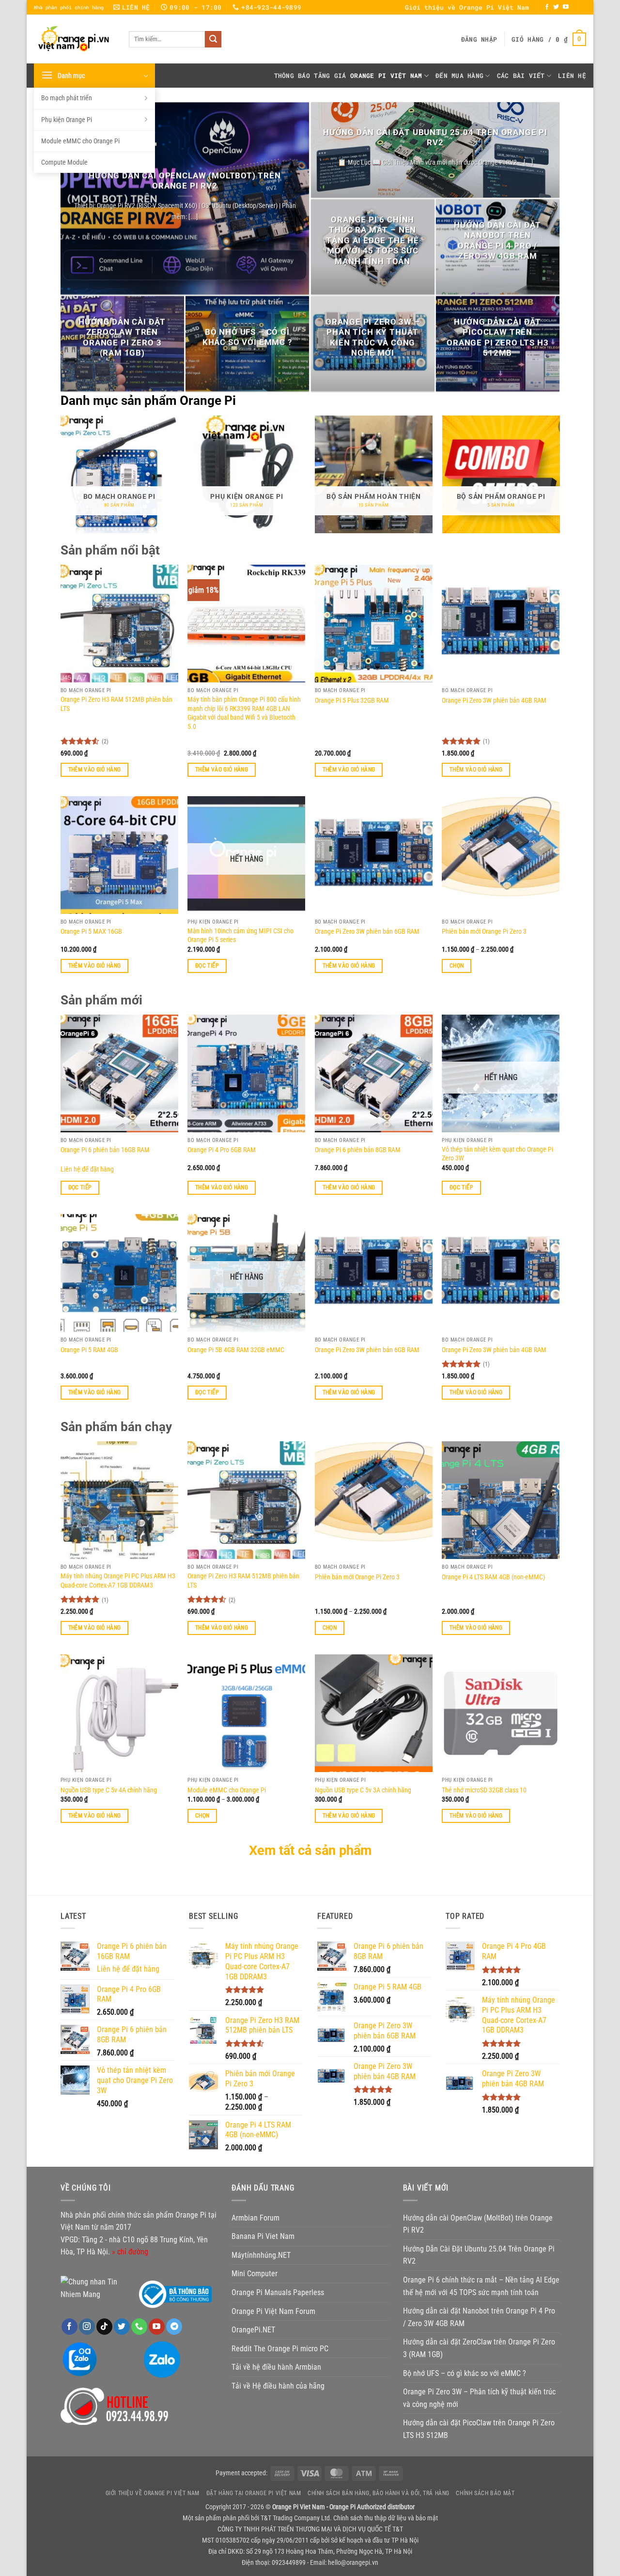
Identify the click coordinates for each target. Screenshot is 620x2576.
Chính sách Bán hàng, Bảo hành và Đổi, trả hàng (379, 2493)
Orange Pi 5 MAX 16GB (91, 932)
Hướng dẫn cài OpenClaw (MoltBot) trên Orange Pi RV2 (185, 181)
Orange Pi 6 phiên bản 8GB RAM (358, 1150)
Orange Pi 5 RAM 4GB (89, 1350)
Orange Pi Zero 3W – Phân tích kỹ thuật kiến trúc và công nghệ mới (373, 338)
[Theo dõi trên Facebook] (547, 7)
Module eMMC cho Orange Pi (80, 141)
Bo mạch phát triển (67, 98)
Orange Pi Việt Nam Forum (273, 2311)
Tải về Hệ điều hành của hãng (278, 2386)
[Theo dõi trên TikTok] (104, 2327)
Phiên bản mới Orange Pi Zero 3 (484, 932)
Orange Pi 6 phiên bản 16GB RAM (105, 1150)
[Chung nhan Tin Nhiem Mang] (97, 2288)
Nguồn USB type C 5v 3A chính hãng (363, 1790)
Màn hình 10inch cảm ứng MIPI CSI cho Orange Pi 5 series (240, 936)
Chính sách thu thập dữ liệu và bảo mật (386, 2518)
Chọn (457, 966)
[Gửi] (213, 39)
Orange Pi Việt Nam (386, 76)
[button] (479, 39)
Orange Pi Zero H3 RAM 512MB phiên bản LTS (116, 704)
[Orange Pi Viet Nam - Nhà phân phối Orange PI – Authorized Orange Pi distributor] (74, 39)
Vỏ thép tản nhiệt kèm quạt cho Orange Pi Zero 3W (497, 1154)
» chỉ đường (130, 2252)
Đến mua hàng (459, 76)
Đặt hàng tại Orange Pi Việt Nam (254, 2493)
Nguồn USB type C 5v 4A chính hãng (109, 1790)
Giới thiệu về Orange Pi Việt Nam (467, 7)
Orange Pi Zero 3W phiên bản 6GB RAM (367, 932)
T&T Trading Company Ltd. (296, 2518)
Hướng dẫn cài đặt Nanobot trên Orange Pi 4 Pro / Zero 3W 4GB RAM (497, 241)
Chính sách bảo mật (485, 2493)
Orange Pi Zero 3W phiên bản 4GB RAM (494, 701)
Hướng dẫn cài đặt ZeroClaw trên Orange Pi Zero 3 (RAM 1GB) (122, 338)
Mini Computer (255, 2274)
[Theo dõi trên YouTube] (566, 7)
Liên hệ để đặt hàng (87, 1169)
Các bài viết (521, 76)
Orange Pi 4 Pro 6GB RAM (222, 1150)
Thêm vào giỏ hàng (95, 770)
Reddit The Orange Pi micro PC (280, 2349)
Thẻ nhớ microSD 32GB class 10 (484, 1790)
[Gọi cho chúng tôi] (139, 2327)
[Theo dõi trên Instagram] (87, 2327)
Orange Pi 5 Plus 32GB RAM (352, 701)
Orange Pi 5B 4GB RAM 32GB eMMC (236, 1350)
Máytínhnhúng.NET (261, 2255)
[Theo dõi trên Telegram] (174, 2327)
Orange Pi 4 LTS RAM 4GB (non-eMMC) (493, 1577)
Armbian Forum (256, 2218)
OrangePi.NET (253, 2330)
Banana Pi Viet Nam (263, 2236)
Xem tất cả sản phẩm (310, 1851)
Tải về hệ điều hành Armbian (276, 2367)
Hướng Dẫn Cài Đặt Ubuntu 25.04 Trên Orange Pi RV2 (435, 138)
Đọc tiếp (207, 966)
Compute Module (64, 162)
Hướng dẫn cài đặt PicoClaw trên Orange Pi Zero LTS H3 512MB (497, 338)
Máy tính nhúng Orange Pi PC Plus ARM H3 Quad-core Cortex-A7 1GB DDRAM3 (118, 1581)
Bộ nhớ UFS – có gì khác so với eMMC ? (247, 338)
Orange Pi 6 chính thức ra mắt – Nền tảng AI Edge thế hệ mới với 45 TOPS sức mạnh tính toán (372, 241)
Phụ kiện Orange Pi (67, 120)
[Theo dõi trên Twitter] (556, 7)
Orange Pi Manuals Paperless (278, 2292)
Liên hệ (572, 76)
